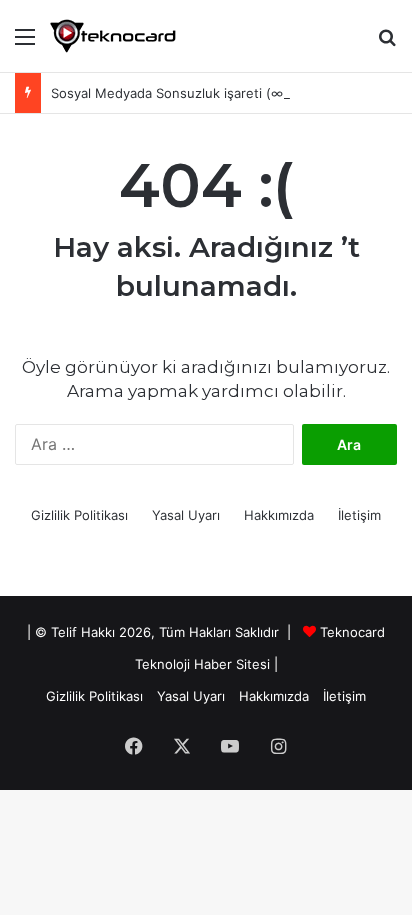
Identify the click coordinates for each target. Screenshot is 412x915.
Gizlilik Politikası (79, 515)
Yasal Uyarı (186, 515)
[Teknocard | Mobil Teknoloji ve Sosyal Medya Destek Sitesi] (113, 36)
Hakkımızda (279, 515)
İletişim (359, 515)
